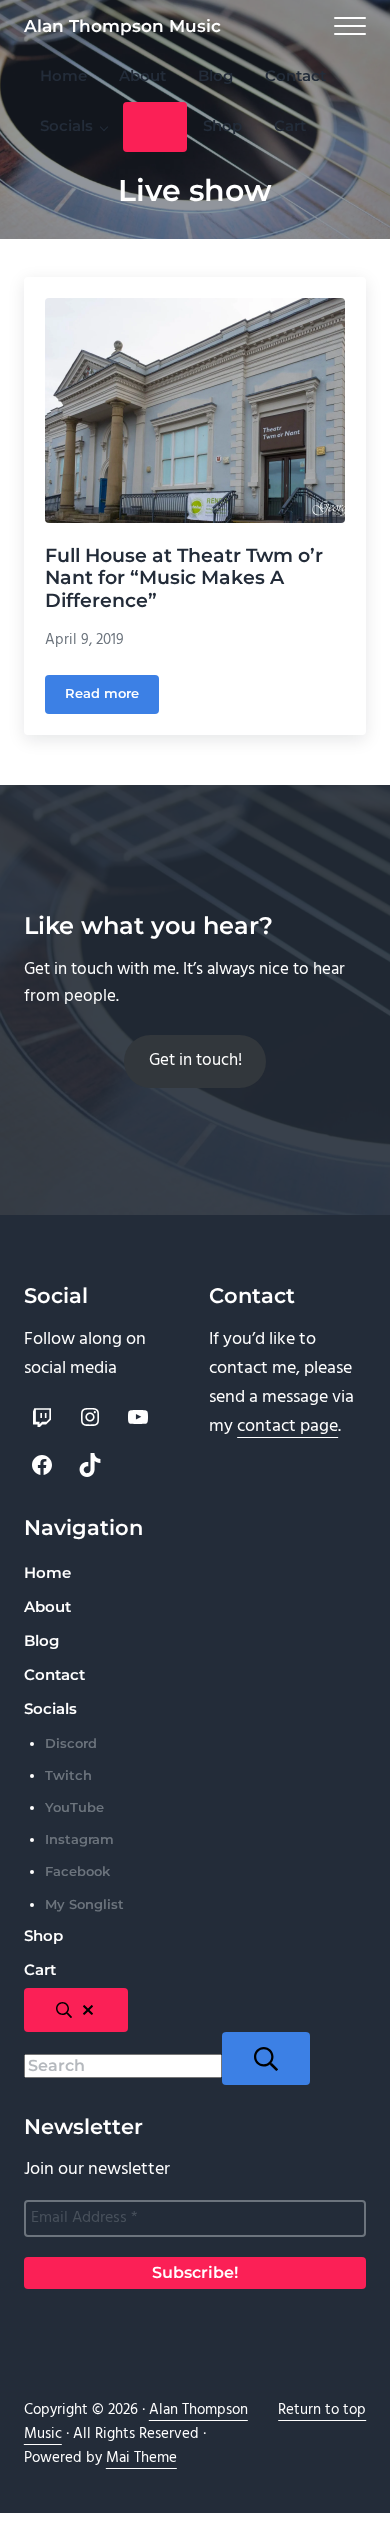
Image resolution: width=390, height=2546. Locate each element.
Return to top (322, 2410)
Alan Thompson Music (122, 26)
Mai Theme (141, 2458)
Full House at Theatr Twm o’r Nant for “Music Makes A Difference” (184, 578)
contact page (287, 1426)
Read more (112, 697)
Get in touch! (195, 1061)
